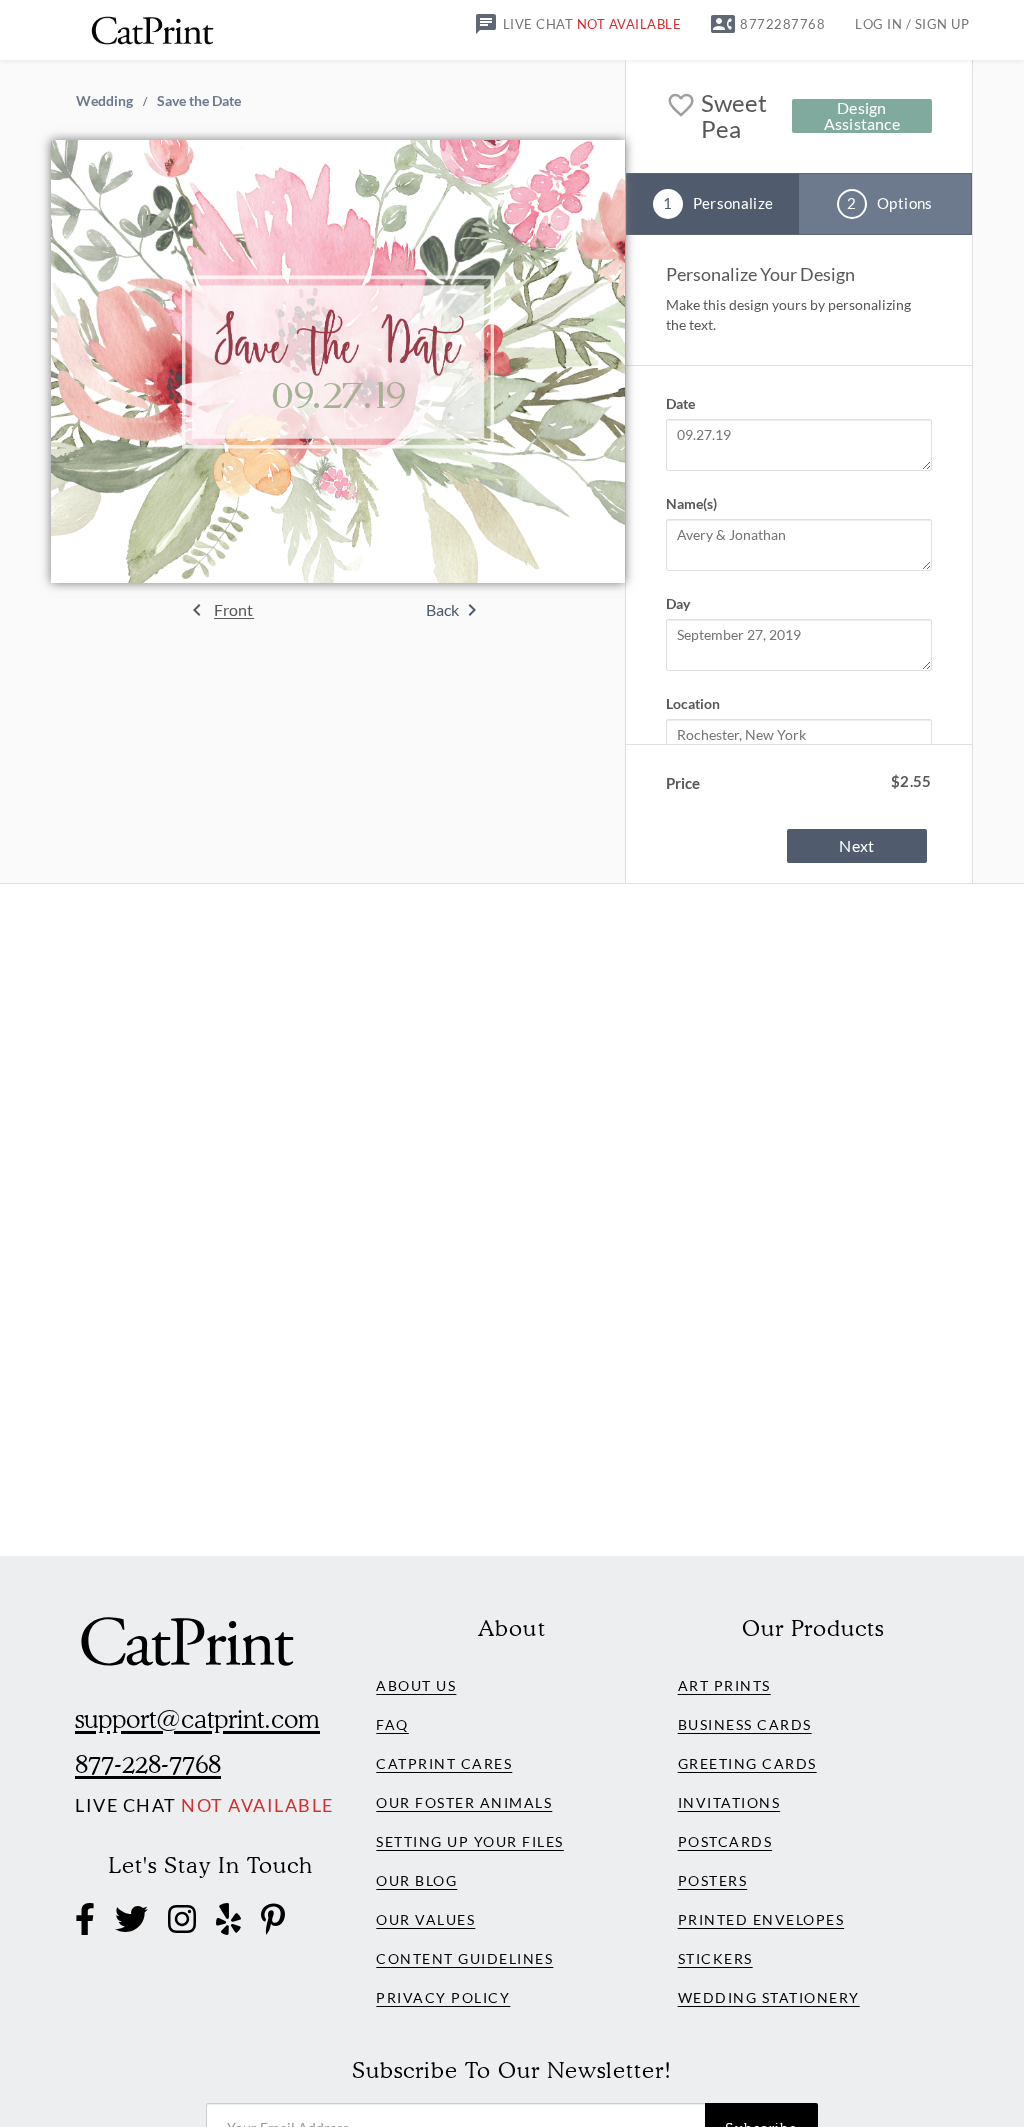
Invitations (729, 1802)
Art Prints (724, 1685)
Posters (713, 1880)
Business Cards (745, 1724)
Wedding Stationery (769, 1997)
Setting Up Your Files (470, 1841)
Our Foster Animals (464, 1802)
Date (680, 403)
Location (693, 703)
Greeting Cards (747, 1763)
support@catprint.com (197, 1719)
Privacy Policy (443, 1997)
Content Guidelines (464, 1958)
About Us (416, 1685)
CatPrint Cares (444, 1763)
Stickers (715, 1958)
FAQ (392, 1724)
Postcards (725, 1841)
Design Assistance (862, 116)
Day (678, 603)
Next (856, 845)
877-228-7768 (148, 1764)
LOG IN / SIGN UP (912, 24)
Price (683, 783)
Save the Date (199, 99)
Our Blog (416, 1880)
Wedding (104, 99)
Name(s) (691, 503)
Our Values (425, 1919)
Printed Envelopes (761, 1919)
